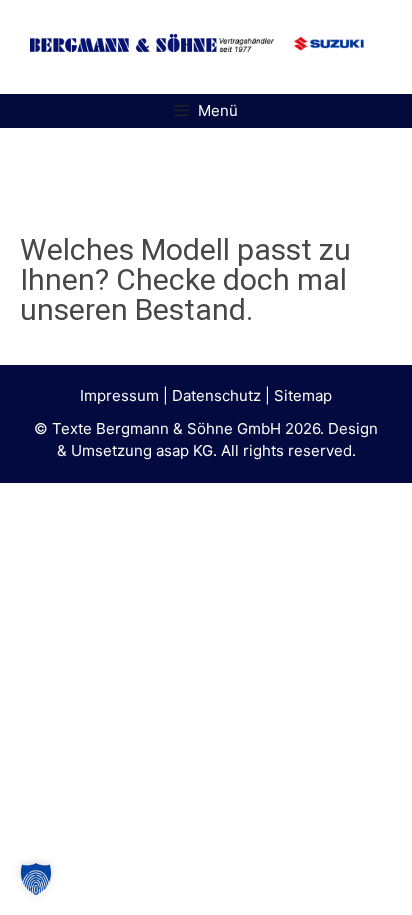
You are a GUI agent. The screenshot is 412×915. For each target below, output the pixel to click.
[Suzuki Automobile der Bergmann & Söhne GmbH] (329, 61)
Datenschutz (216, 395)
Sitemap (303, 395)
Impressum (119, 395)
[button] (36, 879)
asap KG (184, 450)
